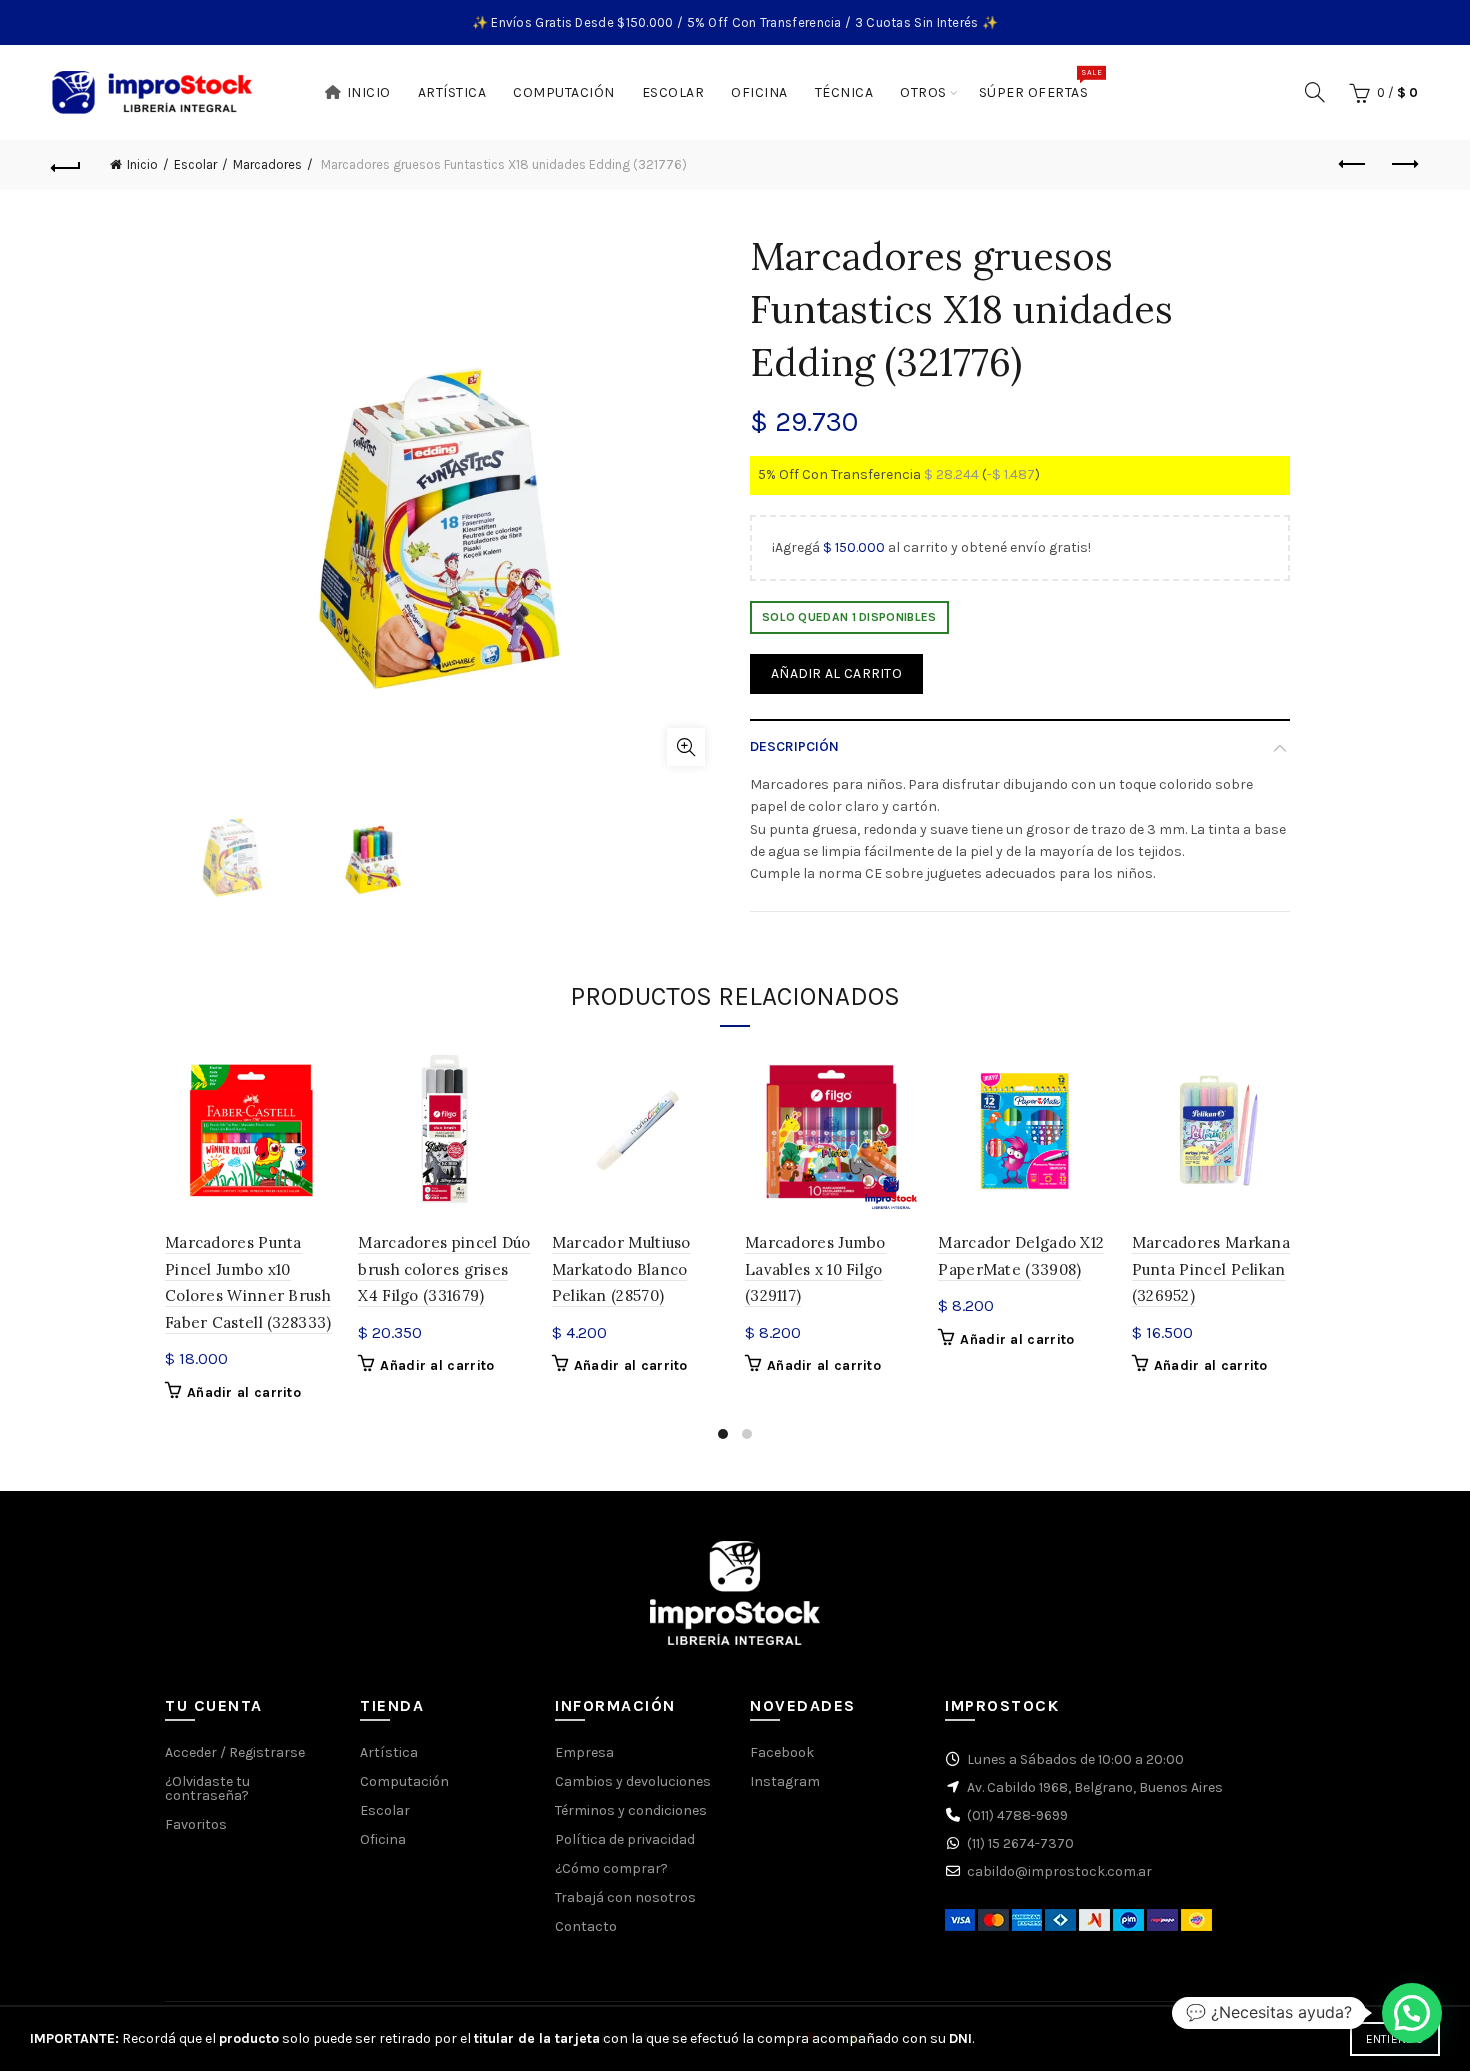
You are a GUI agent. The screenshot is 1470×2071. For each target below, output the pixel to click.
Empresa (584, 1752)
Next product (1403, 165)
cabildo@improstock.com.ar (1059, 1871)
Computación (564, 92)
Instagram (785, 1781)
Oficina (759, 92)
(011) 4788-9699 (1017, 1815)
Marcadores (267, 164)
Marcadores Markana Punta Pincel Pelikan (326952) (1211, 1269)
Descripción (794, 746)
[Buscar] (1315, 92)
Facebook (782, 1752)
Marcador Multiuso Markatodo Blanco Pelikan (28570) (621, 1269)
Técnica (844, 92)
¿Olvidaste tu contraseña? (207, 1788)
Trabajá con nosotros (625, 1897)
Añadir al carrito (836, 673)
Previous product (1353, 165)
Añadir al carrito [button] (244, 1392)
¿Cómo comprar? (611, 1868)
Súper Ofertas (1040, 84)
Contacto (586, 1926)
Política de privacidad (625, 1839)
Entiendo (1395, 2039)
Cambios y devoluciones (633, 1781)
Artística (452, 92)
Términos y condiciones (631, 1810)
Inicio (369, 92)
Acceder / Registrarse (235, 1752)
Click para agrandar (686, 747)
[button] (1412, 2013)
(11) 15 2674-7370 (1020, 1843)
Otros (923, 92)
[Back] (67, 165)
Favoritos (196, 1824)
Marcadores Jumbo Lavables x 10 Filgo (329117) (815, 1269)
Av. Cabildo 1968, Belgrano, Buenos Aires (1095, 1787)
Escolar (673, 92)
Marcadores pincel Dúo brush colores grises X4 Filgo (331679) (444, 1269)
